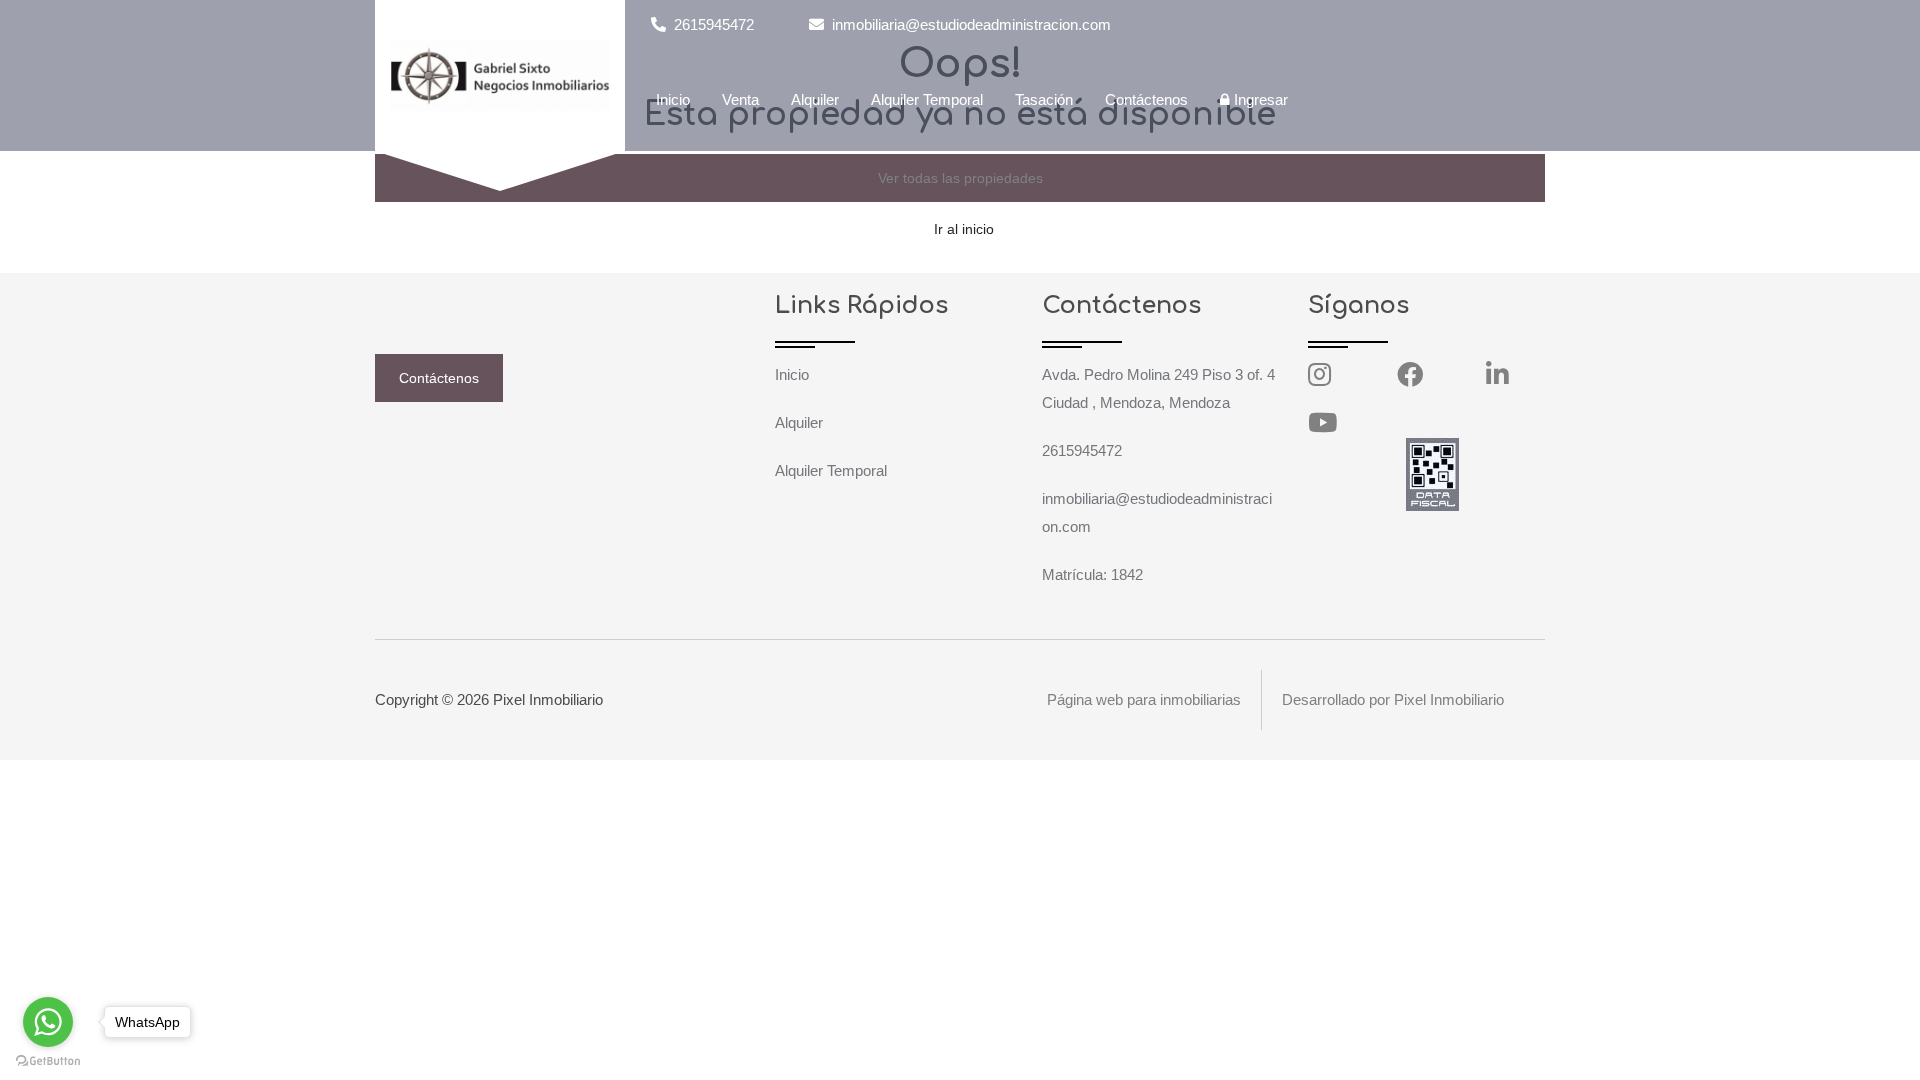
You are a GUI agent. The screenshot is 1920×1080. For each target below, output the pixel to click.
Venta (740, 99)
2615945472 (712, 24)
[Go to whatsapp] (48, 1022)
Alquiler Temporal (927, 99)
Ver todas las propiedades (960, 178)
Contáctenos (1146, 99)
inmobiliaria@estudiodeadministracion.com (969, 24)
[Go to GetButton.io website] (48, 1060)
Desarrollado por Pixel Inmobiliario (1393, 699)
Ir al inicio (964, 229)
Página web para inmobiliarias (1144, 699)
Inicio (673, 99)
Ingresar (1259, 99)
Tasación (1044, 99)
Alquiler (815, 99)
